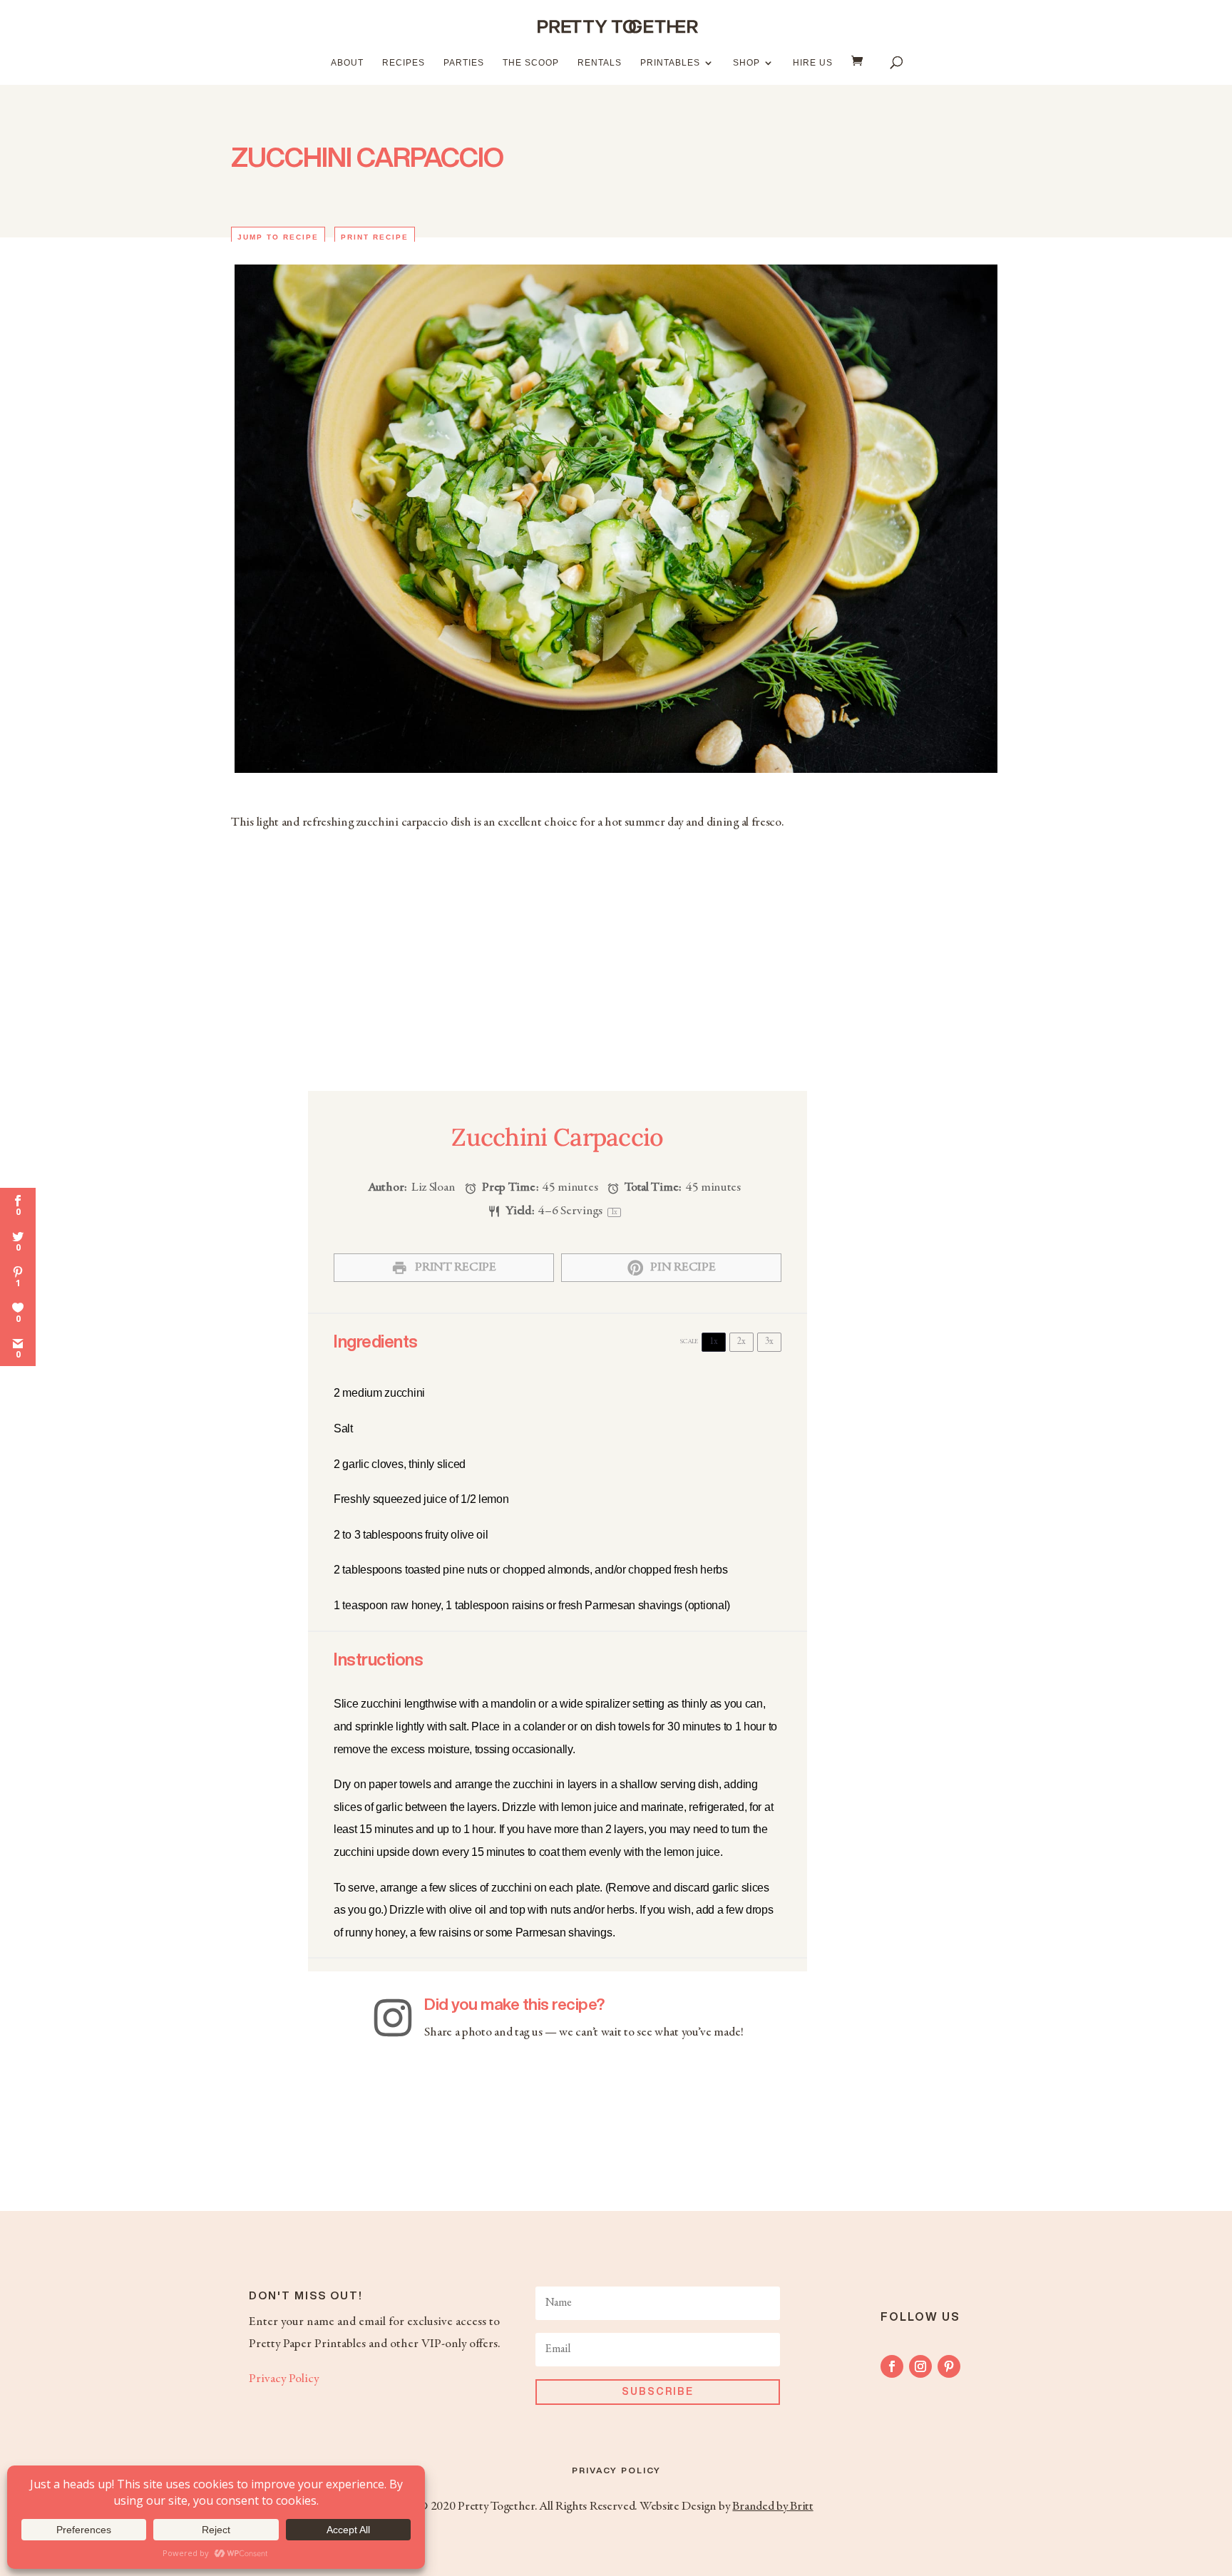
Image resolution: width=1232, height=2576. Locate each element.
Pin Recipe (682, 1268)
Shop (746, 63)
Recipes (404, 63)
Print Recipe (375, 237)
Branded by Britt (772, 2507)
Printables (670, 63)
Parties (464, 63)
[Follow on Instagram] (920, 2366)
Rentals (600, 63)
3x (769, 1342)
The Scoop (531, 63)
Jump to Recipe (278, 237)
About (347, 63)
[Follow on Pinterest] (949, 2366)
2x (741, 1342)
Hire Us (813, 63)
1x (714, 1342)
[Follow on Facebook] (892, 2366)
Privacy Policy (284, 2379)
